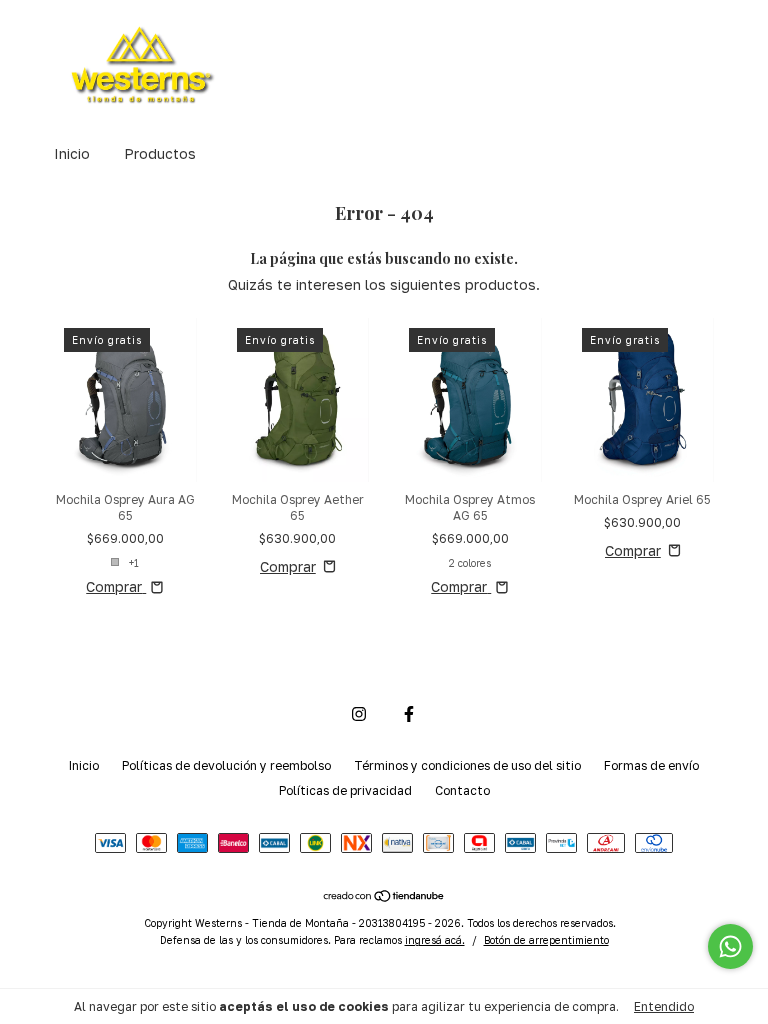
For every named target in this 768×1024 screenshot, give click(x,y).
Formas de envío (651, 765)
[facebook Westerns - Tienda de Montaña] (409, 714)
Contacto (462, 790)
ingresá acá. (435, 940)
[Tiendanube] (384, 896)
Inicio (72, 153)
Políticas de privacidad (345, 790)
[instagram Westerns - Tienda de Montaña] (359, 714)
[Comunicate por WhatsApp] (730, 946)
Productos (160, 153)
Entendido (664, 1006)
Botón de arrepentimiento (546, 940)
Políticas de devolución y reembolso (226, 765)
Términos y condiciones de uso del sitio (467, 765)
